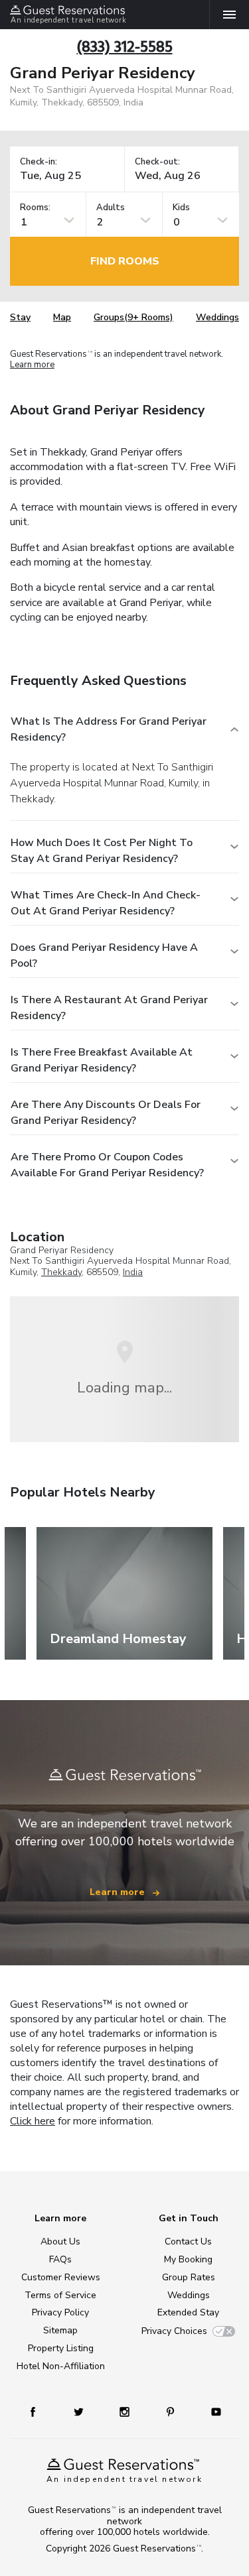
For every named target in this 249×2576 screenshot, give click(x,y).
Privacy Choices (174, 2331)
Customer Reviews (61, 2277)
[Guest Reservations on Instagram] (126, 2411)
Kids (181, 208)
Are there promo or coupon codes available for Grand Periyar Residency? (107, 1165)
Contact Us (188, 2241)
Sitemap (60, 2330)
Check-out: (157, 162)
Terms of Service (60, 2295)
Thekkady (61, 1272)
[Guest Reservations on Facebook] (39, 2411)
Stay (20, 317)
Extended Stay (188, 2312)
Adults (111, 208)
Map (62, 317)
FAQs (60, 2259)
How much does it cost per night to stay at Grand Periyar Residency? (102, 851)
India (133, 1272)
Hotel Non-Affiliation (61, 2366)
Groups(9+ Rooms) (133, 317)
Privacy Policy (60, 2312)
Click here (33, 2121)
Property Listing (61, 2348)
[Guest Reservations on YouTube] (211, 2411)
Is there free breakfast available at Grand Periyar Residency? (102, 1060)
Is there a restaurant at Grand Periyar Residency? (109, 1008)
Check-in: (39, 162)
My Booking (188, 2259)
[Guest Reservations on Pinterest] (172, 2411)
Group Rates (189, 2277)
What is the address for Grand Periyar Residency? (109, 729)
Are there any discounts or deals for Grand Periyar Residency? (106, 1113)
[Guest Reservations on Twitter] (80, 2411)
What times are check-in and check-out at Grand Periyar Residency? (106, 903)
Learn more (32, 365)
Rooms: (35, 208)
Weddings (217, 317)
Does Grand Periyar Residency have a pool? (104, 955)
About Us (60, 2241)
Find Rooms (125, 261)
